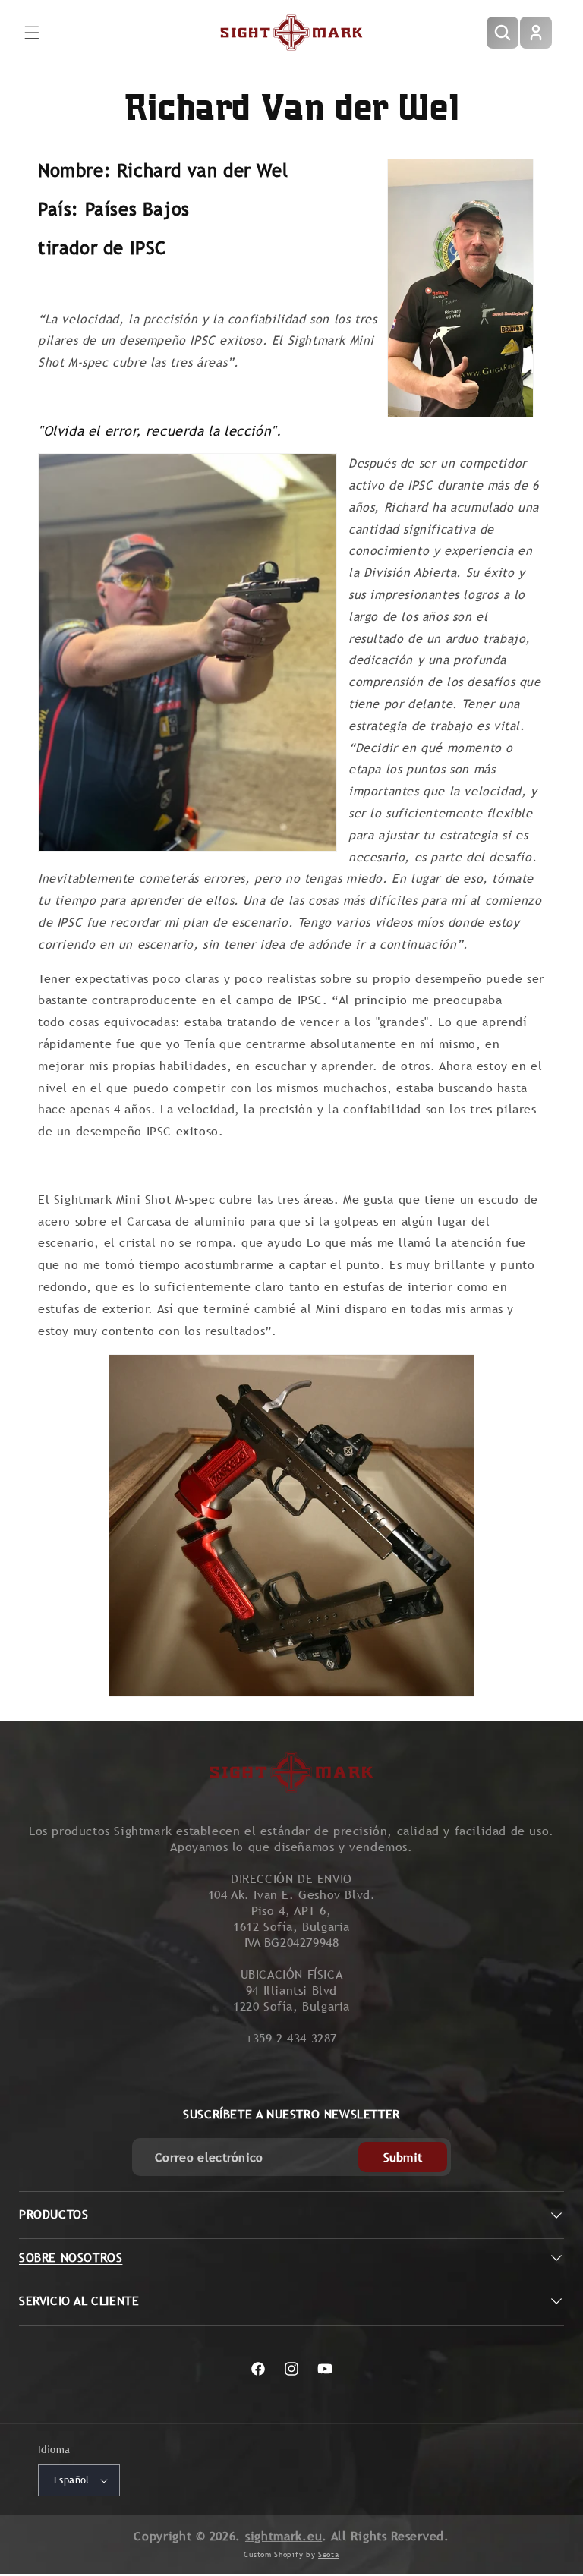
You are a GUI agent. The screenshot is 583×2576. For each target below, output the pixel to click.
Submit (403, 2157)
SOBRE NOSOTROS (71, 2258)
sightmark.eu (284, 2536)
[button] (32, 33)
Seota (329, 2554)
